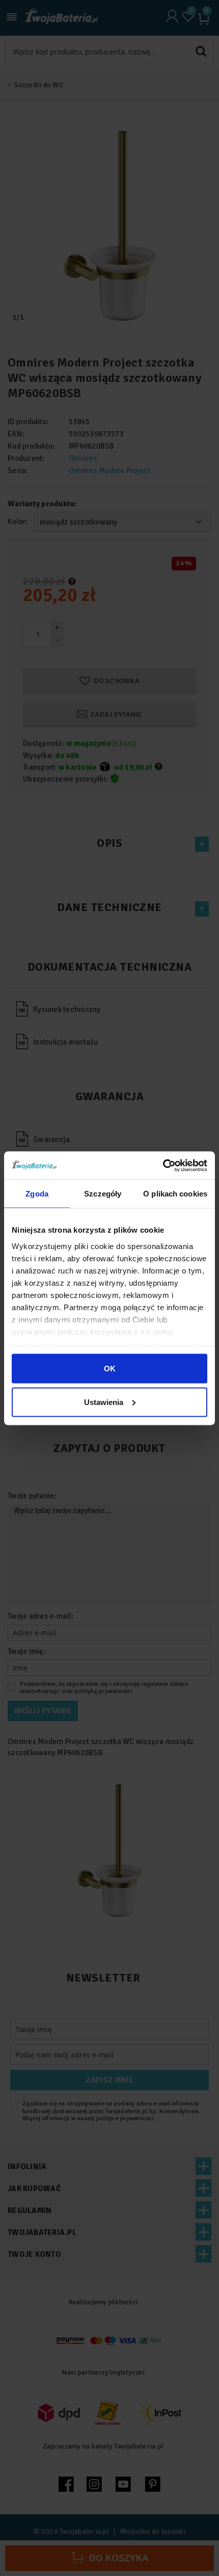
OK (110, 1369)
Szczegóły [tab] (103, 1194)
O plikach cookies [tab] (175, 1194)
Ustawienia (104, 1402)
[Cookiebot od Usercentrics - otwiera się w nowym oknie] (163, 1165)
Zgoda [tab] (37, 1194)
